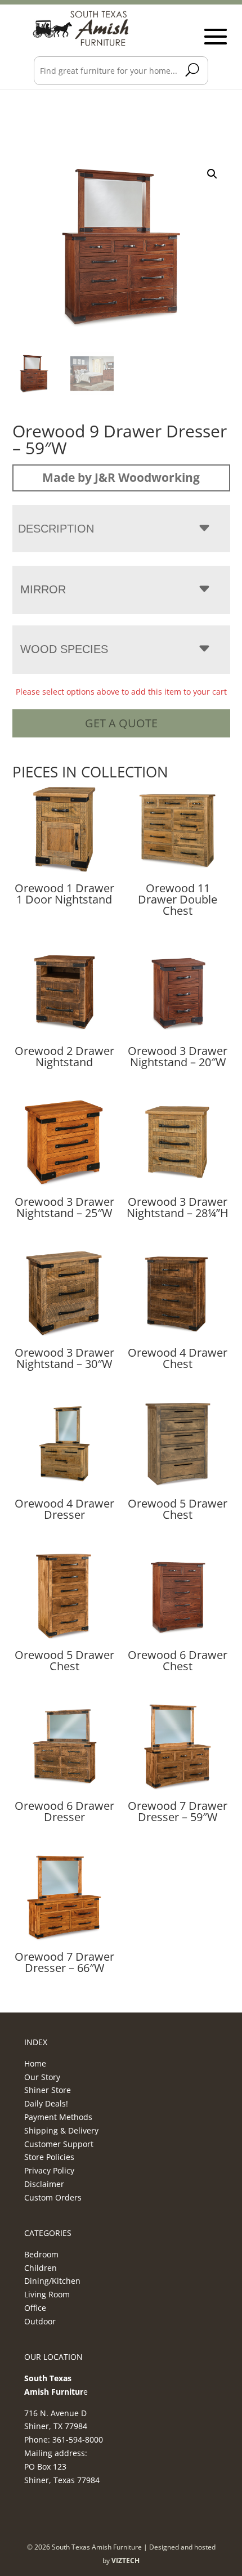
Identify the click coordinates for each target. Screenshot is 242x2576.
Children (41, 2268)
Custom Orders (53, 2197)
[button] (212, 174)
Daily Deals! (46, 2103)
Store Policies (49, 2157)
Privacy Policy (49, 2170)
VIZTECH (126, 2561)
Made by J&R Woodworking (121, 477)
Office (35, 2308)
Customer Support (59, 2144)
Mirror (43, 589)
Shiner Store (48, 2090)
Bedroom (41, 2254)
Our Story (42, 2077)
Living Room (47, 2294)
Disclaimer (44, 2184)
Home (35, 2063)
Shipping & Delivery (61, 2130)
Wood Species (64, 649)
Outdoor (40, 2321)
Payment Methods (58, 2117)
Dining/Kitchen (52, 2281)
